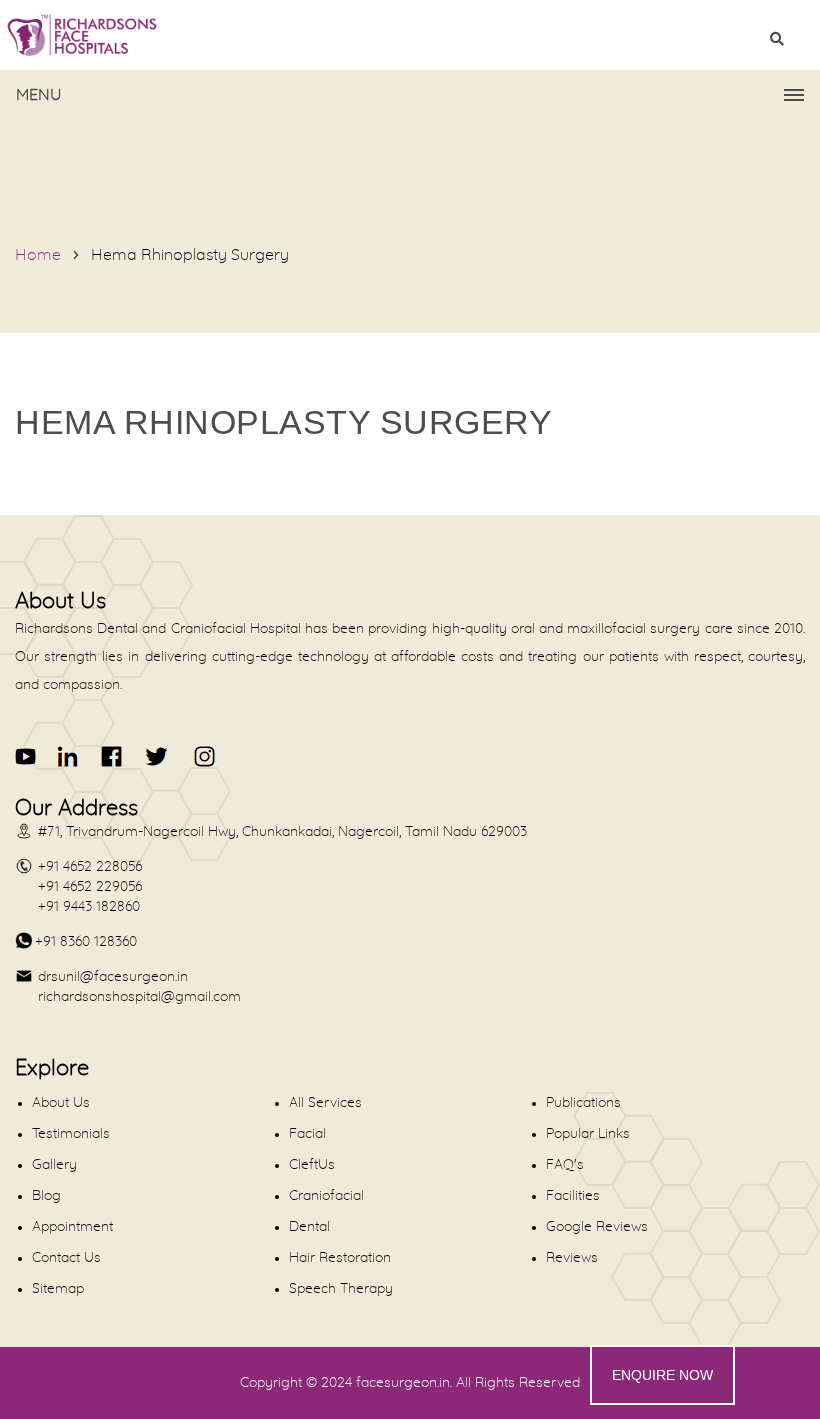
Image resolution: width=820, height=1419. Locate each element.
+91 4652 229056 (90, 887)
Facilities (573, 1196)
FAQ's (565, 1165)
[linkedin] (69, 756)
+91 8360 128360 (86, 942)
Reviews (572, 1258)
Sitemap (58, 1289)
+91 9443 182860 (89, 907)
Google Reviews (597, 1227)
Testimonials (71, 1134)
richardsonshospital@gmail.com (139, 997)
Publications (583, 1103)
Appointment (72, 1227)
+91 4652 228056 (90, 867)
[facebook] (112, 756)
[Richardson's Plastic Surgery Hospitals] (410, 35)
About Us (61, 1103)
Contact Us (66, 1258)
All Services (325, 1103)
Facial (307, 1134)
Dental (309, 1227)
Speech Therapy (341, 1289)
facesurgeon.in (403, 1383)
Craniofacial (326, 1196)
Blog (46, 1196)
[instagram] (201, 756)
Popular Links (588, 1134)
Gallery (54, 1165)
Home (38, 255)
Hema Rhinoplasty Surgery (190, 255)
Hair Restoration (340, 1258)
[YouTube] (26, 756)
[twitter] (155, 756)
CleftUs (312, 1165)
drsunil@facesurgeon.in (113, 977)
